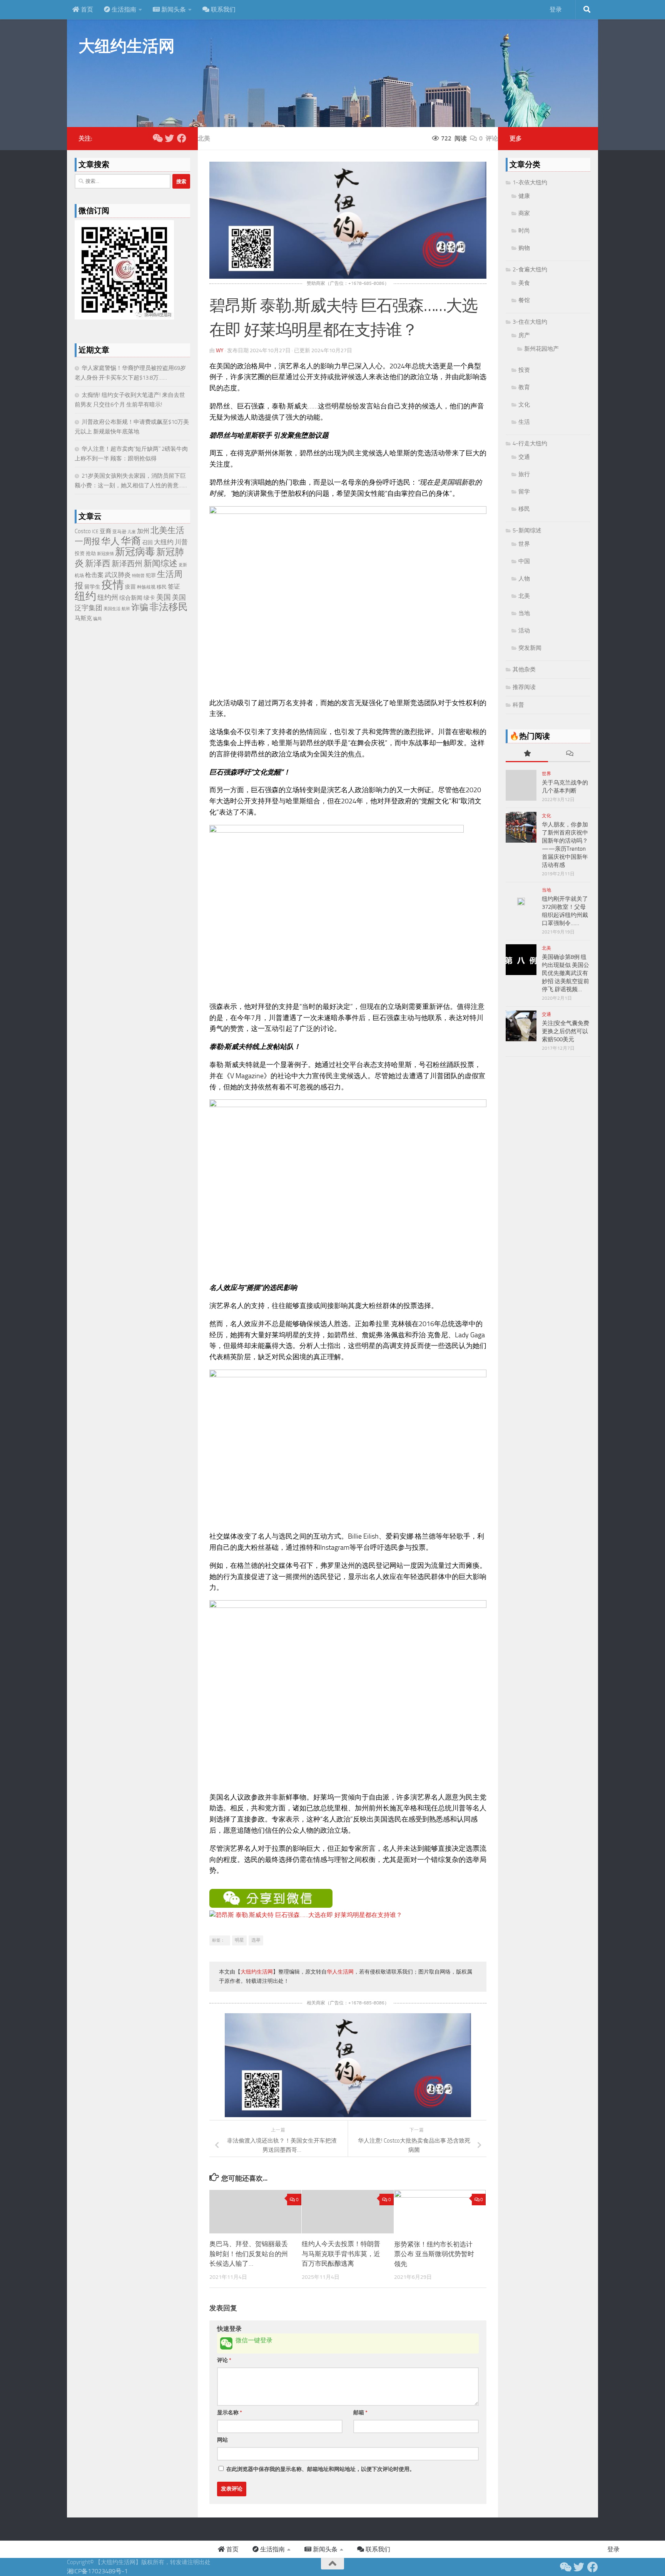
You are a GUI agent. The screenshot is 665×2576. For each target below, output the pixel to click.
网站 (222, 2440)
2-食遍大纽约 (530, 269)
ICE (95, 532)
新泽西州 (127, 564)
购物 (524, 248)
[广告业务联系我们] (348, 2115)
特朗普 (138, 576)
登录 (556, 9)
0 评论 (489, 138)
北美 (204, 138)
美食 (524, 283)
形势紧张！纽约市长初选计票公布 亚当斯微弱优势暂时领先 (434, 2254)
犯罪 (151, 575)
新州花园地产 (541, 349)
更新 (183, 565)
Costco (83, 531)
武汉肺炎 (118, 575)
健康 (524, 196)
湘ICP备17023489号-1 (97, 2571)
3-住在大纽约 (530, 322)
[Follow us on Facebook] (182, 138)
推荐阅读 (524, 687)
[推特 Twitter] (169, 138)
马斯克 (83, 618)
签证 (174, 587)
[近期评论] (569, 754)
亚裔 (105, 531)
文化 (524, 405)
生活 (524, 422)
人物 (524, 579)
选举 (256, 1940)
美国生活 (112, 609)
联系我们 (222, 9)
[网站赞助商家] (348, 277)
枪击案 (94, 575)
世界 (524, 544)
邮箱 (360, 2413)
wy (220, 350)
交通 (524, 457)
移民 (162, 587)
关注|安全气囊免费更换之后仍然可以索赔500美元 (566, 1031)
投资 (80, 553)
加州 (143, 531)
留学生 (92, 587)
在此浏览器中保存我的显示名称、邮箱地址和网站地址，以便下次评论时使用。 (321, 2469)
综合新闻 (131, 598)
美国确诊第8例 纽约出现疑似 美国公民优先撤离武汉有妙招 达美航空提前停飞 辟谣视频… (566, 973)
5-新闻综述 (527, 530)
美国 (164, 597)
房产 (524, 335)
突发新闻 (530, 648)
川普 (181, 542)
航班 (126, 609)
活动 (524, 631)
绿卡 (149, 598)
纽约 (85, 596)
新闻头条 (173, 9)
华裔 (131, 541)
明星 (239, 1940)
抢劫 (91, 553)
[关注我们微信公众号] (157, 138)
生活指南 (123, 9)
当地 (524, 613)
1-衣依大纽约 (530, 182)
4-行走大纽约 (530, 443)
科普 (518, 705)
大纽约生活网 (126, 46)
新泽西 (98, 563)
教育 (524, 387)
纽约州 (108, 597)
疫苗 (130, 587)
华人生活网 (340, 1972)
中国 (524, 561)
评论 (224, 2360)
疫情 (113, 585)
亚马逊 (119, 532)
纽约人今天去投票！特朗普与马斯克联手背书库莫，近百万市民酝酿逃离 (341, 2254)
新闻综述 (160, 563)
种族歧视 (146, 587)
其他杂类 (524, 669)
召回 (147, 543)
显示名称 (230, 2413)
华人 (110, 541)
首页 (86, 9)
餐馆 (524, 300)
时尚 (524, 231)
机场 (79, 575)
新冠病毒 (135, 552)
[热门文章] (527, 754)
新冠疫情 (105, 554)
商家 (524, 213)
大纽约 (164, 542)
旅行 (524, 474)
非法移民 (169, 607)
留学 (524, 492)
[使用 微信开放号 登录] (226, 2343)
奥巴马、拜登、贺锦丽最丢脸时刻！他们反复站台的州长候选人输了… (249, 2254)
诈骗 (140, 607)
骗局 (97, 619)
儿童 (132, 532)
